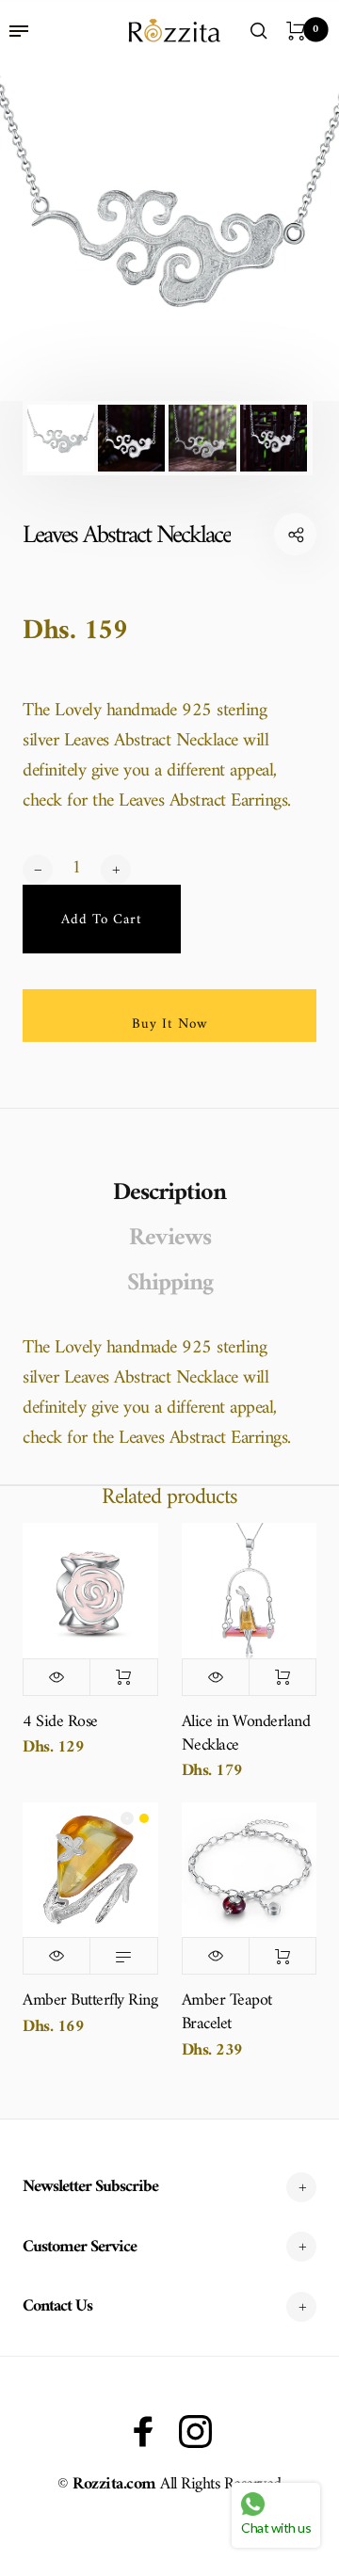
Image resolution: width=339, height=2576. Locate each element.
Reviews (170, 1239)
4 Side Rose (60, 1722)
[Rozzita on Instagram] (195, 2432)
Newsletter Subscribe (90, 2187)
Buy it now (170, 1024)
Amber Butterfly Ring (90, 2000)
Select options (123, 1956)
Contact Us (57, 2306)
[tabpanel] (169, 232)
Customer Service (80, 2247)
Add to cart (123, 1677)
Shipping (170, 1284)
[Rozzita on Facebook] (144, 2432)
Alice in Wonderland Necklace (246, 1734)
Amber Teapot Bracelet (227, 2012)
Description (169, 1193)
